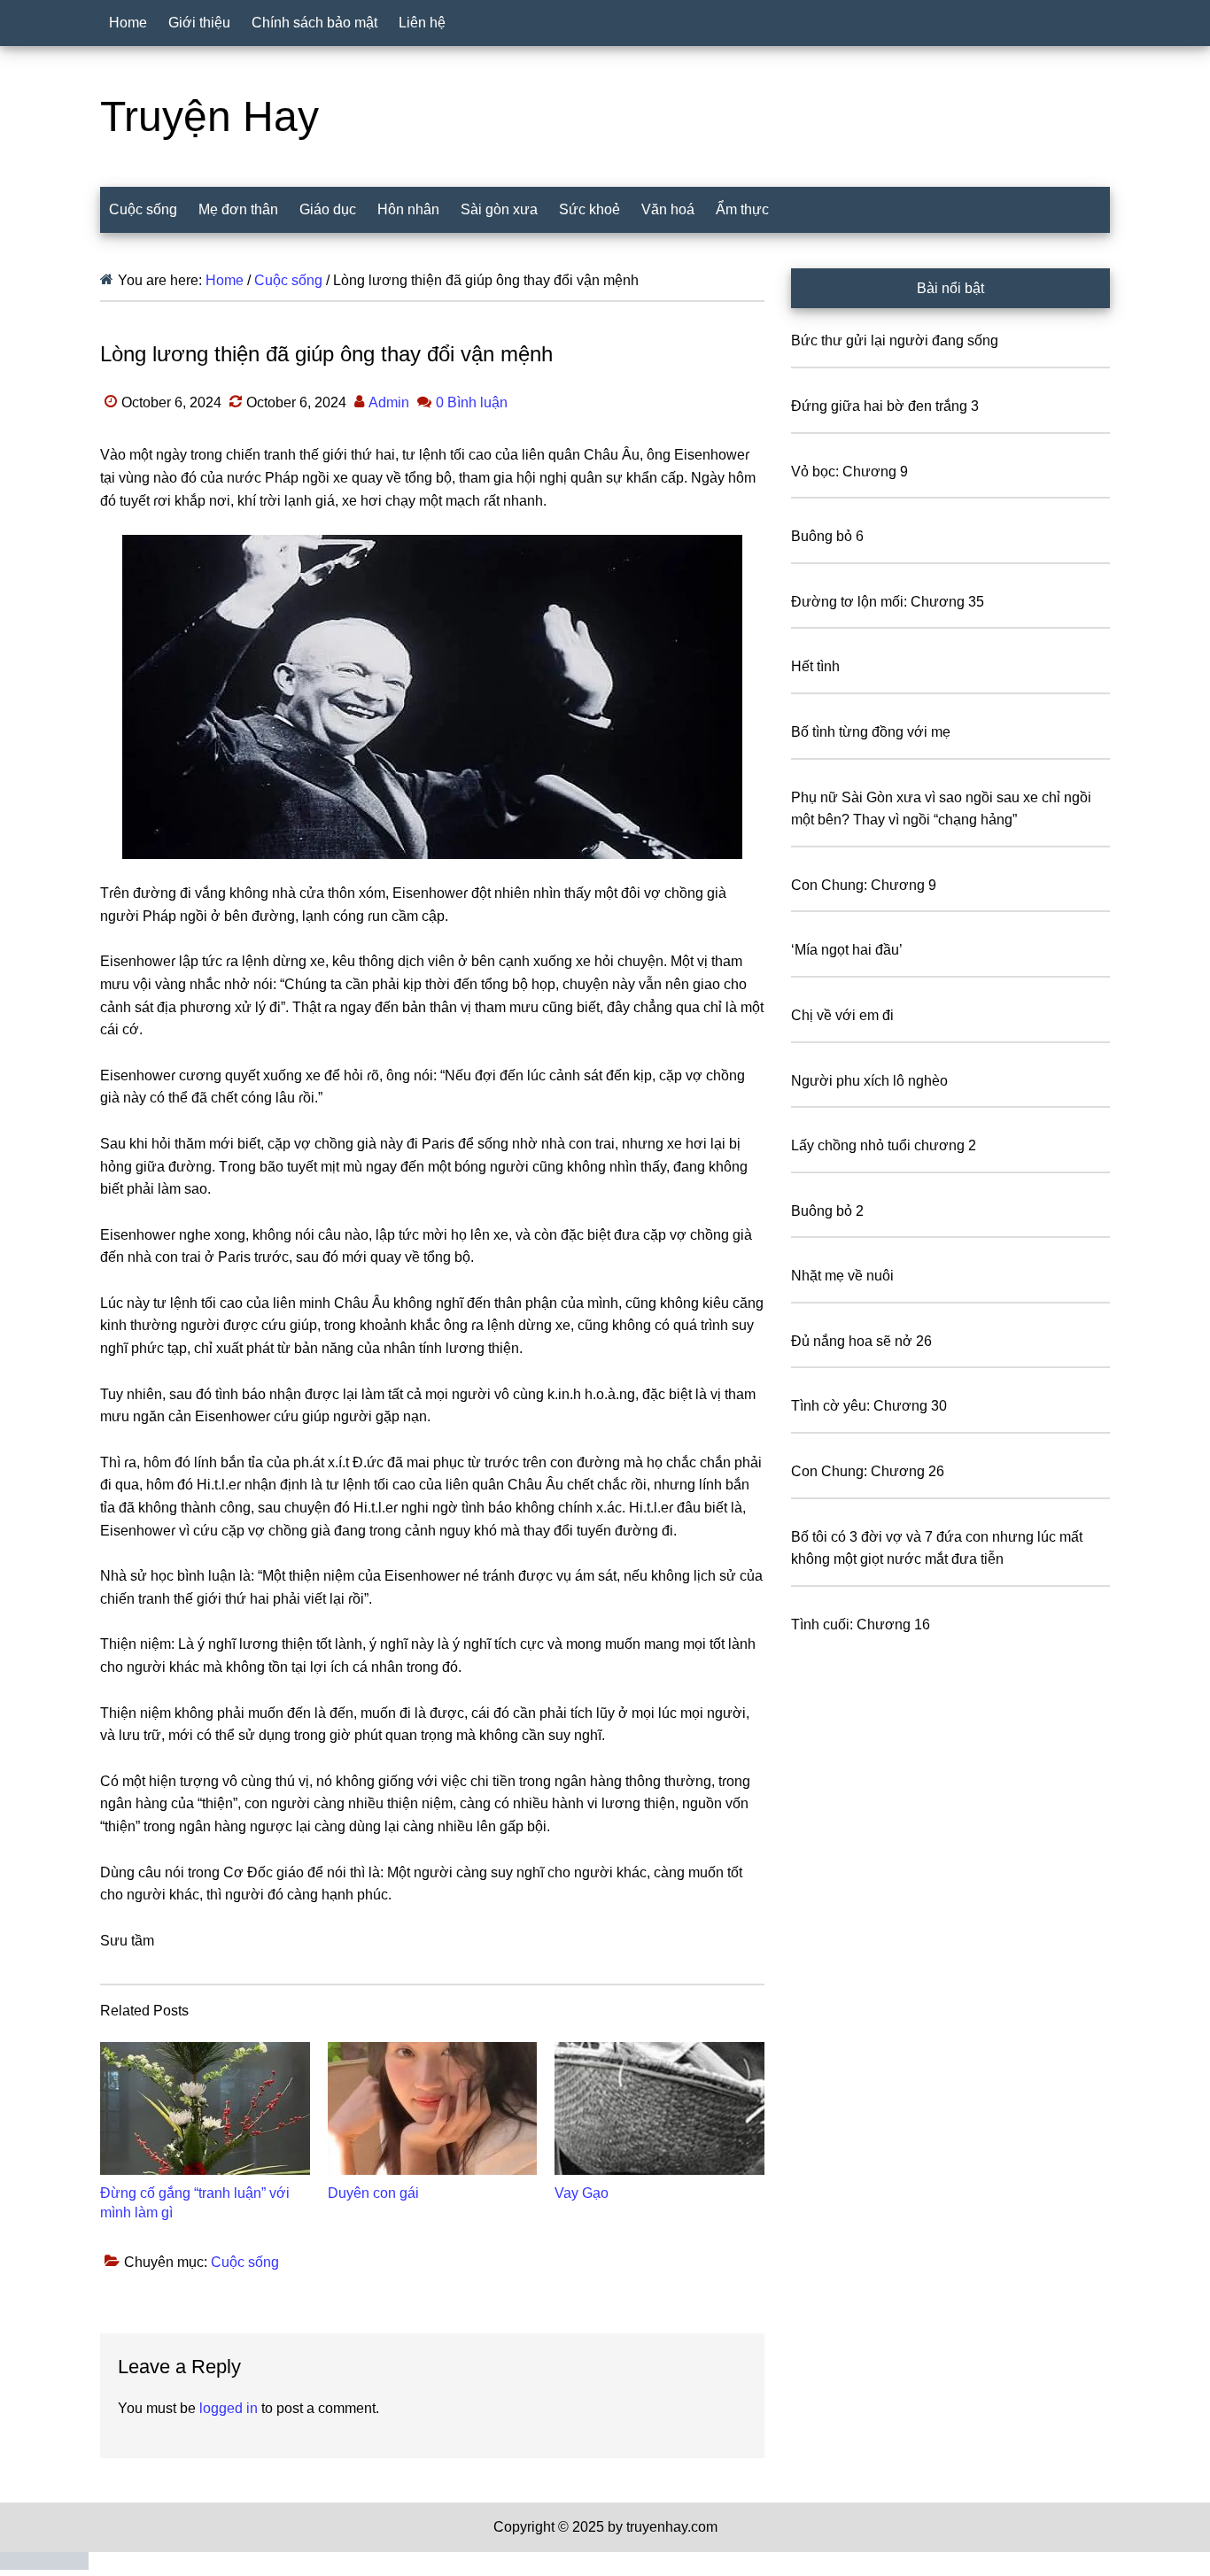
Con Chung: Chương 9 (864, 885)
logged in (229, 2408)
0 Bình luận (472, 402)
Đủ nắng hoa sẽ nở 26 (861, 1341)
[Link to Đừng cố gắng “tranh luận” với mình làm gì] (205, 2108)
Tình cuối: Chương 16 (861, 1625)
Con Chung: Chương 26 (868, 1471)
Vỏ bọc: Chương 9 (849, 472)
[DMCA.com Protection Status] (44, 2565)
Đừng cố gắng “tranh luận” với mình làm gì (195, 2203)
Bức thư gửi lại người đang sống (895, 340)
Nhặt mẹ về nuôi (842, 1276)
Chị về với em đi (842, 1015)
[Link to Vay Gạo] (659, 2108)
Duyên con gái (373, 2193)
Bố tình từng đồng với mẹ (871, 732)
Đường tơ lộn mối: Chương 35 (888, 602)
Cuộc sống (245, 2262)
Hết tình (815, 666)
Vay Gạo (582, 2193)
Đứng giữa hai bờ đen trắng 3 (885, 406)
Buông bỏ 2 (827, 1211)
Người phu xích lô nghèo (869, 1081)
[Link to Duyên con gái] (433, 2108)
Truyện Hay (209, 116)
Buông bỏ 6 (827, 536)
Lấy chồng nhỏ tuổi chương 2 (884, 1145)
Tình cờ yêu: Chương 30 (869, 1406)
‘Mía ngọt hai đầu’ (847, 950)
